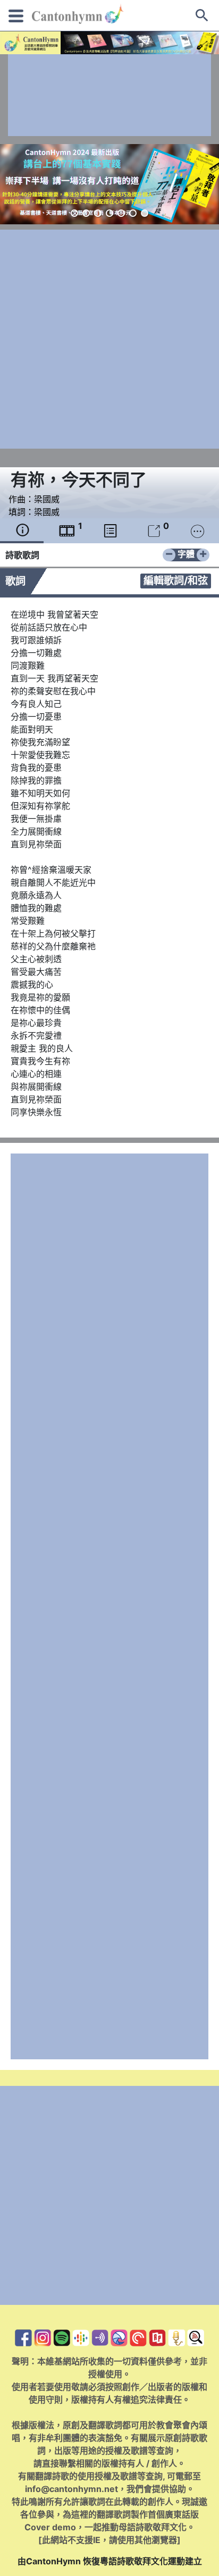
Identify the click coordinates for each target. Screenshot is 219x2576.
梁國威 (47, 499)
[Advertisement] (109, 95)
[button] (74, 213)
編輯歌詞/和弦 (176, 580)
